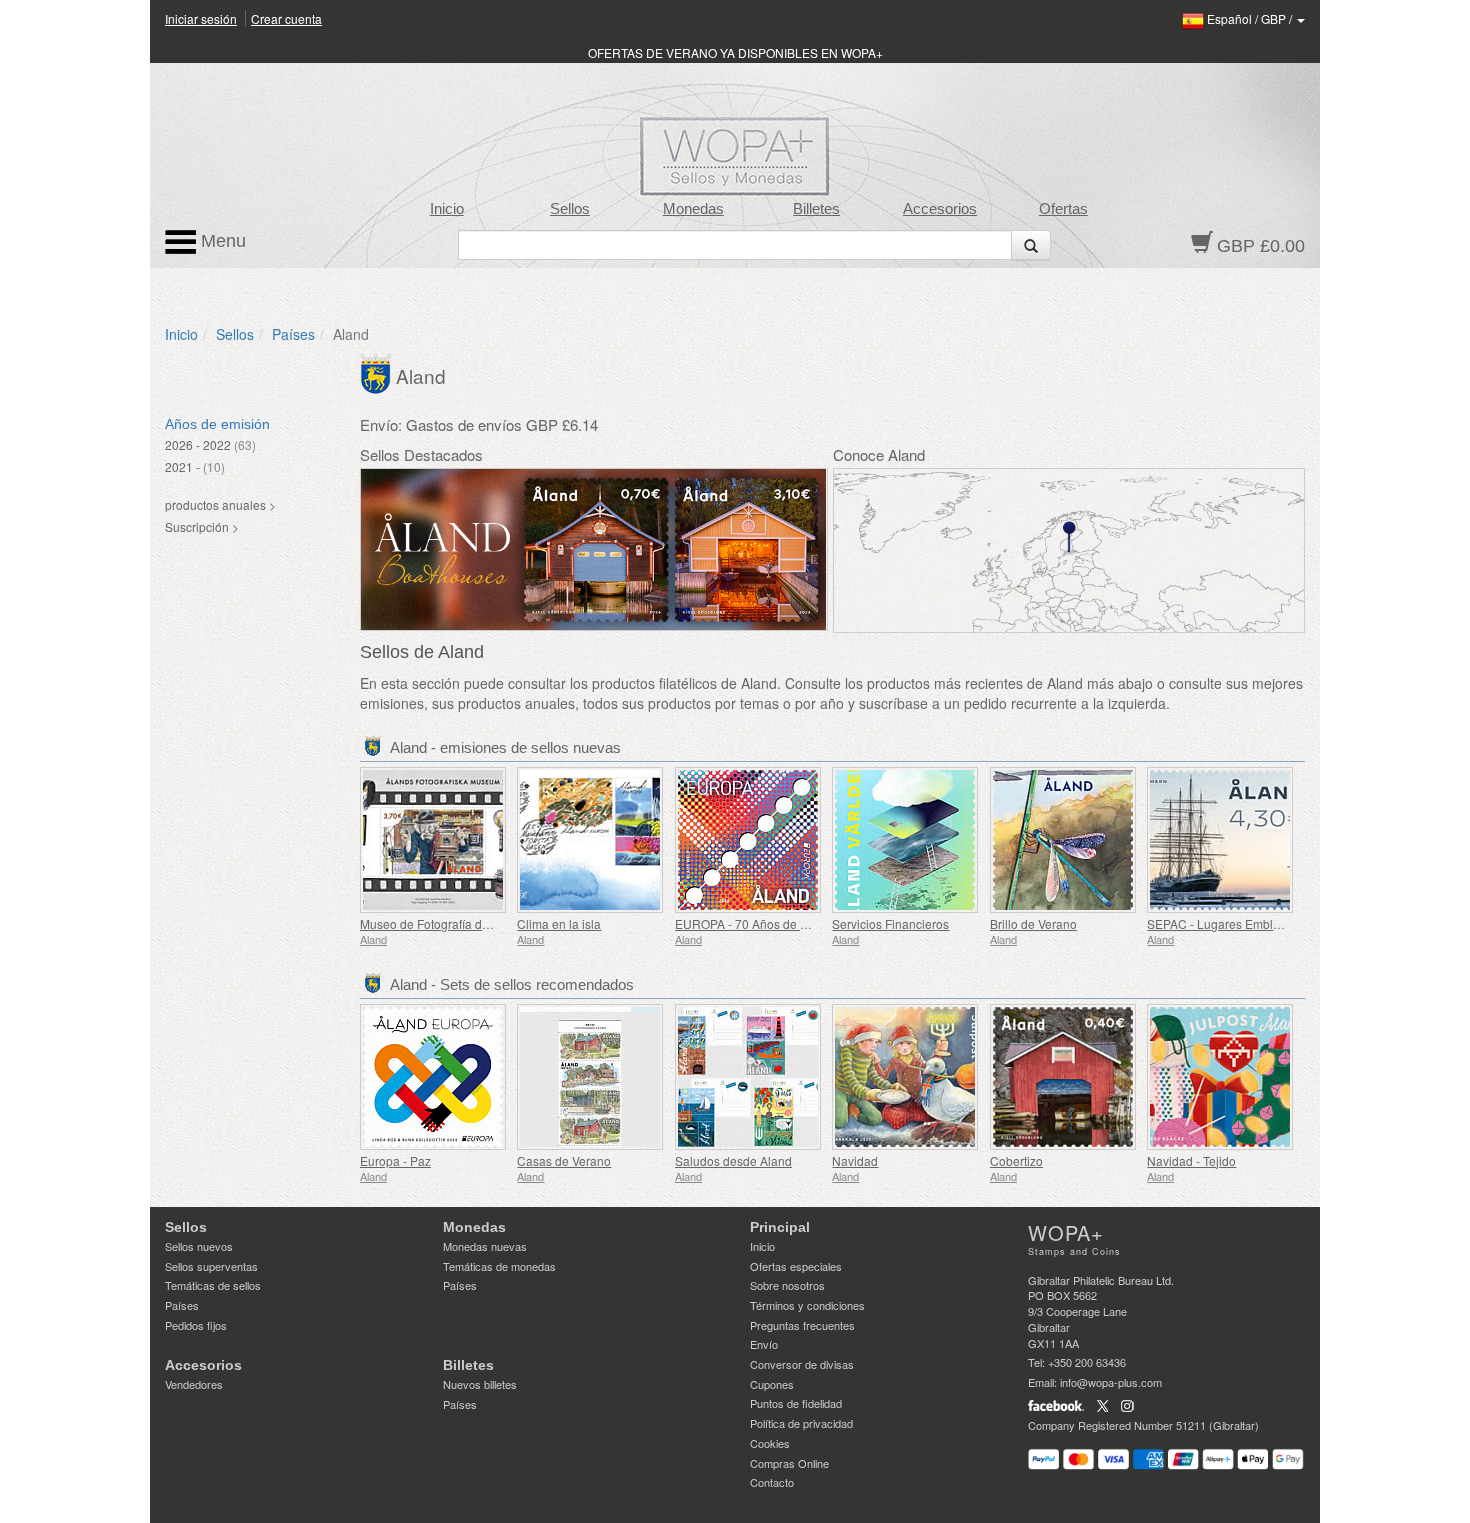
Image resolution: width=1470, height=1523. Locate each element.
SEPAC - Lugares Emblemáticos (1234, 923)
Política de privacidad (801, 1423)
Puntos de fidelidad (796, 1403)
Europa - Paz (395, 1160)
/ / (1251, 18)
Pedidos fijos (196, 1325)
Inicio (447, 209)
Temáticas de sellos (213, 1285)
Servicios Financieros (890, 923)
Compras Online (789, 1463)
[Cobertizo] (1063, 1077)
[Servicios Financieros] (905, 840)
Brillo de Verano (1033, 923)
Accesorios (940, 209)
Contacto (772, 1482)
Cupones (772, 1384)
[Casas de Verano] (590, 1077)
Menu (221, 241)
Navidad (855, 1160)
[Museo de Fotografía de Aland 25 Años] (433, 840)
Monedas (693, 209)
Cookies (770, 1443)
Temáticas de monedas (499, 1266)
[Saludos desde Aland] (748, 1077)
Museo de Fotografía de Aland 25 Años (466, 923)
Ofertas (1063, 209)
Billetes (816, 209)
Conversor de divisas (802, 1364)
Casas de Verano (564, 1160)
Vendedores (194, 1384)
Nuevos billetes (480, 1384)
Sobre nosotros (787, 1285)
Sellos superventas (211, 1266)
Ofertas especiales (796, 1266)
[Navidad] (905, 1077)
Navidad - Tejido (1191, 1160)
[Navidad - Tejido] (1220, 1077)
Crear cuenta (286, 18)
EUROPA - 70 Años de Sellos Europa (776, 923)
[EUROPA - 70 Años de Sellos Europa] (748, 840)
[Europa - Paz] (433, 1077)
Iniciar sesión (201, 18)
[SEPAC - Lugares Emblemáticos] (1220, 840)
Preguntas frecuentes (802, 1325)
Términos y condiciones (807, 1305)
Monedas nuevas (485, 1246)
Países (293, 334)
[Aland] (378, 372)
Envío (764, 1344)
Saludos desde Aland (733, 1160)
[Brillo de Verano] (1063, 840)
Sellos (570, 209)
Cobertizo (1016, 1160)
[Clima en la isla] (590, 840)
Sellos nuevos (199, 1246)
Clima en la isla (559, 923)
